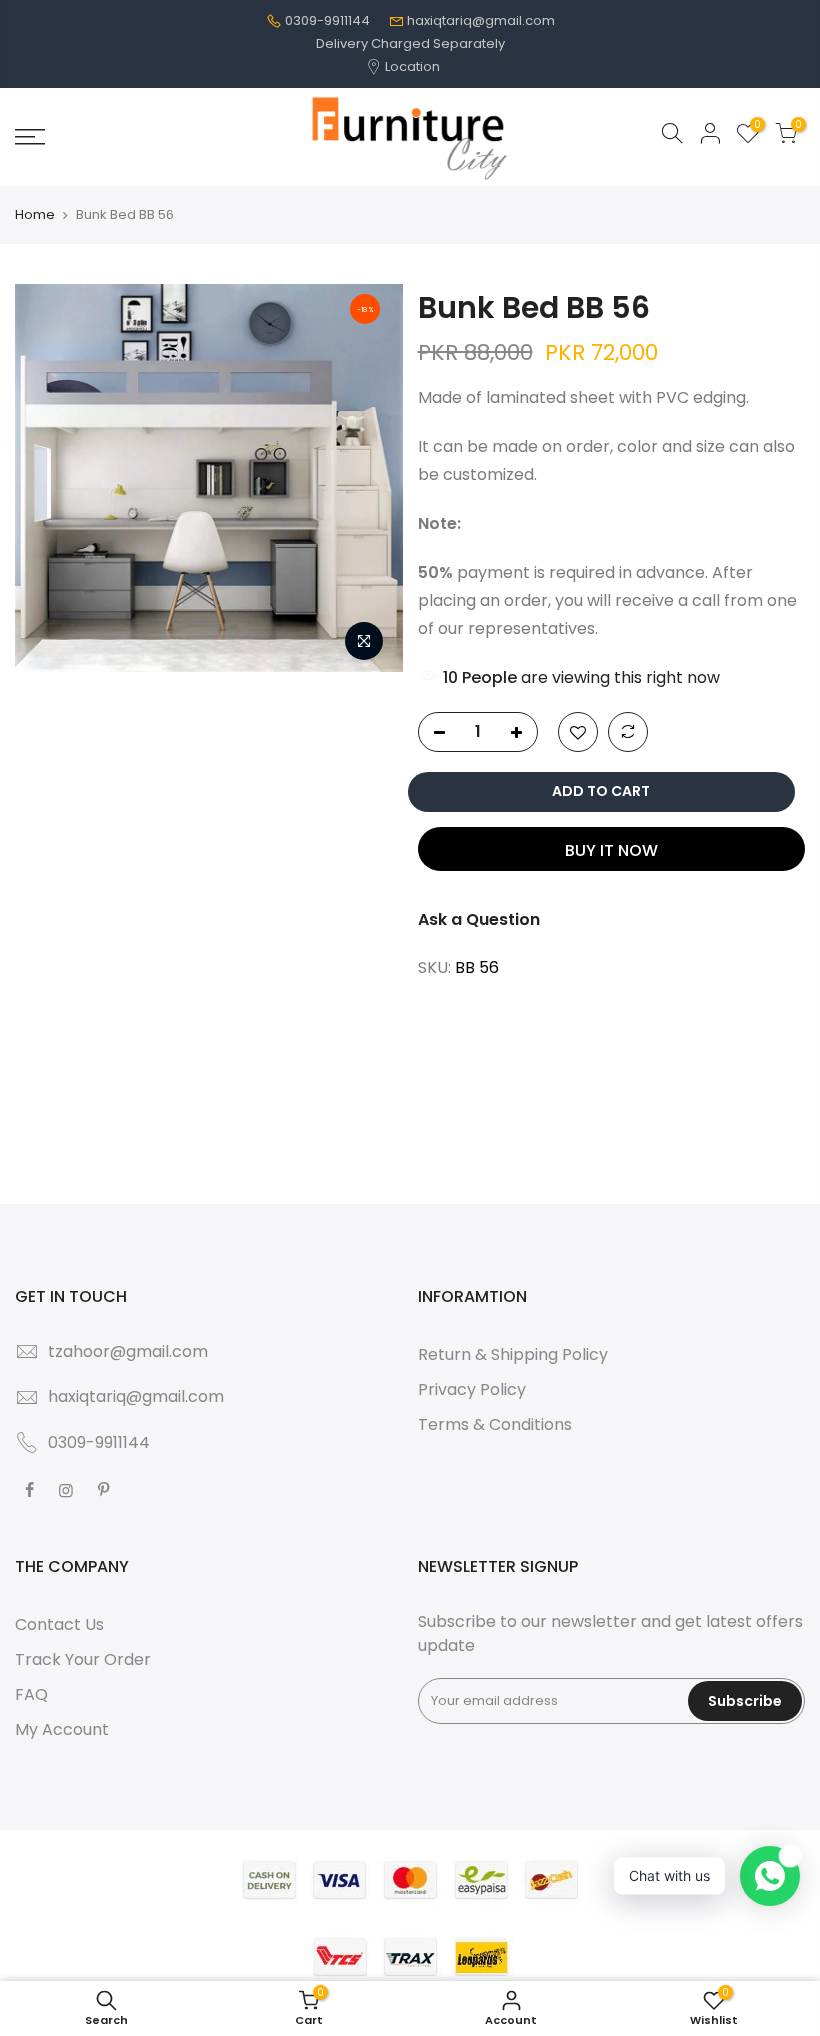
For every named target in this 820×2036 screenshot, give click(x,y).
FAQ (31, 1694)
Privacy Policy (472, 1389)
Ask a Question (479, 919)
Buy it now (611, 850)
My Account (62, 1729)
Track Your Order (83, 1659)
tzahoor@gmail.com (128, 1351)
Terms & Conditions (495, 1424)
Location (411, 66)
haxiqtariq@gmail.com (481, 20)
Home (35, 215)
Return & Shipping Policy (513, 1354)
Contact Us (59, 1624)
